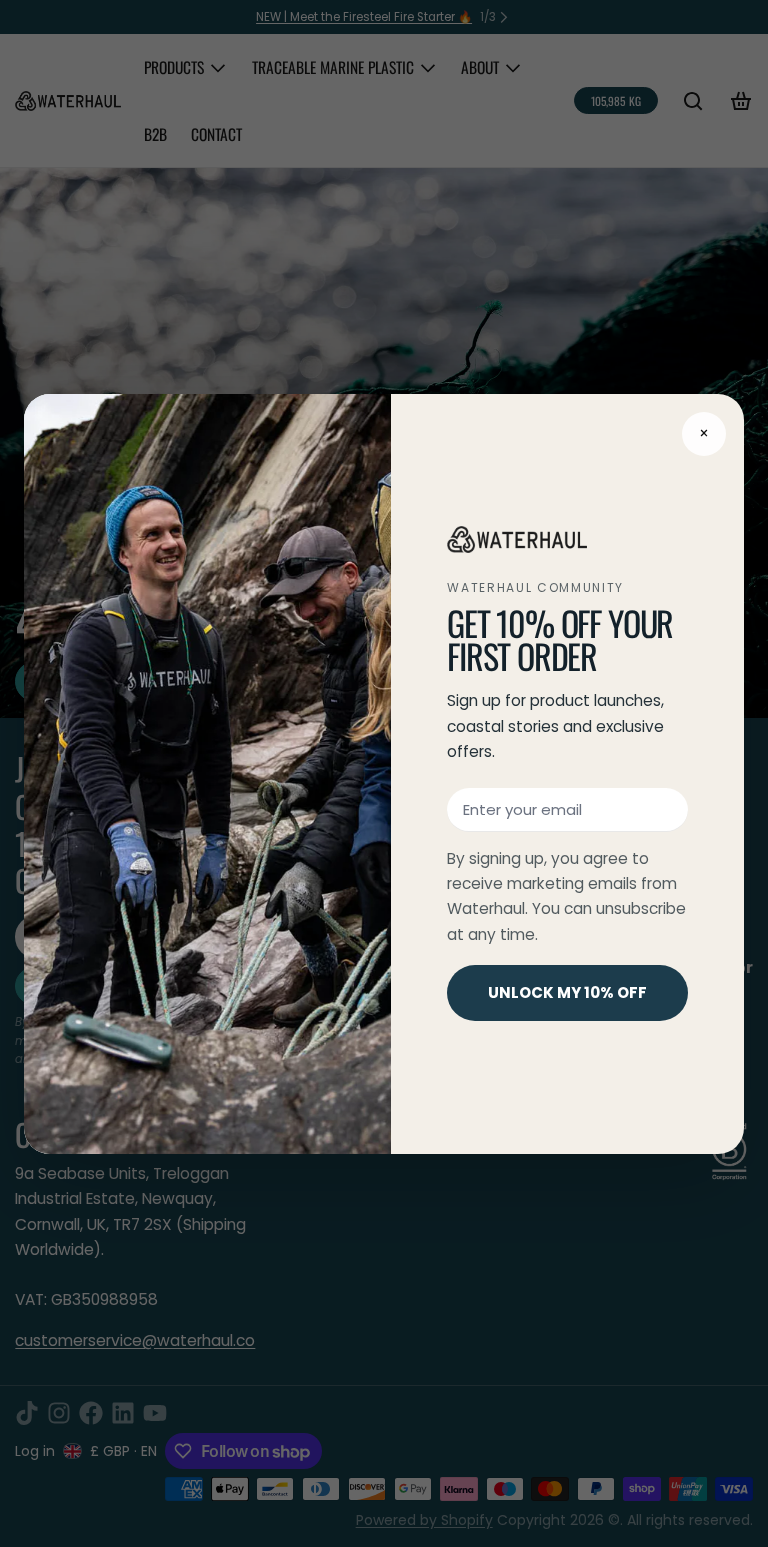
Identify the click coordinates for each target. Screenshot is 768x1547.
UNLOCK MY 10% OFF (567, 992)
